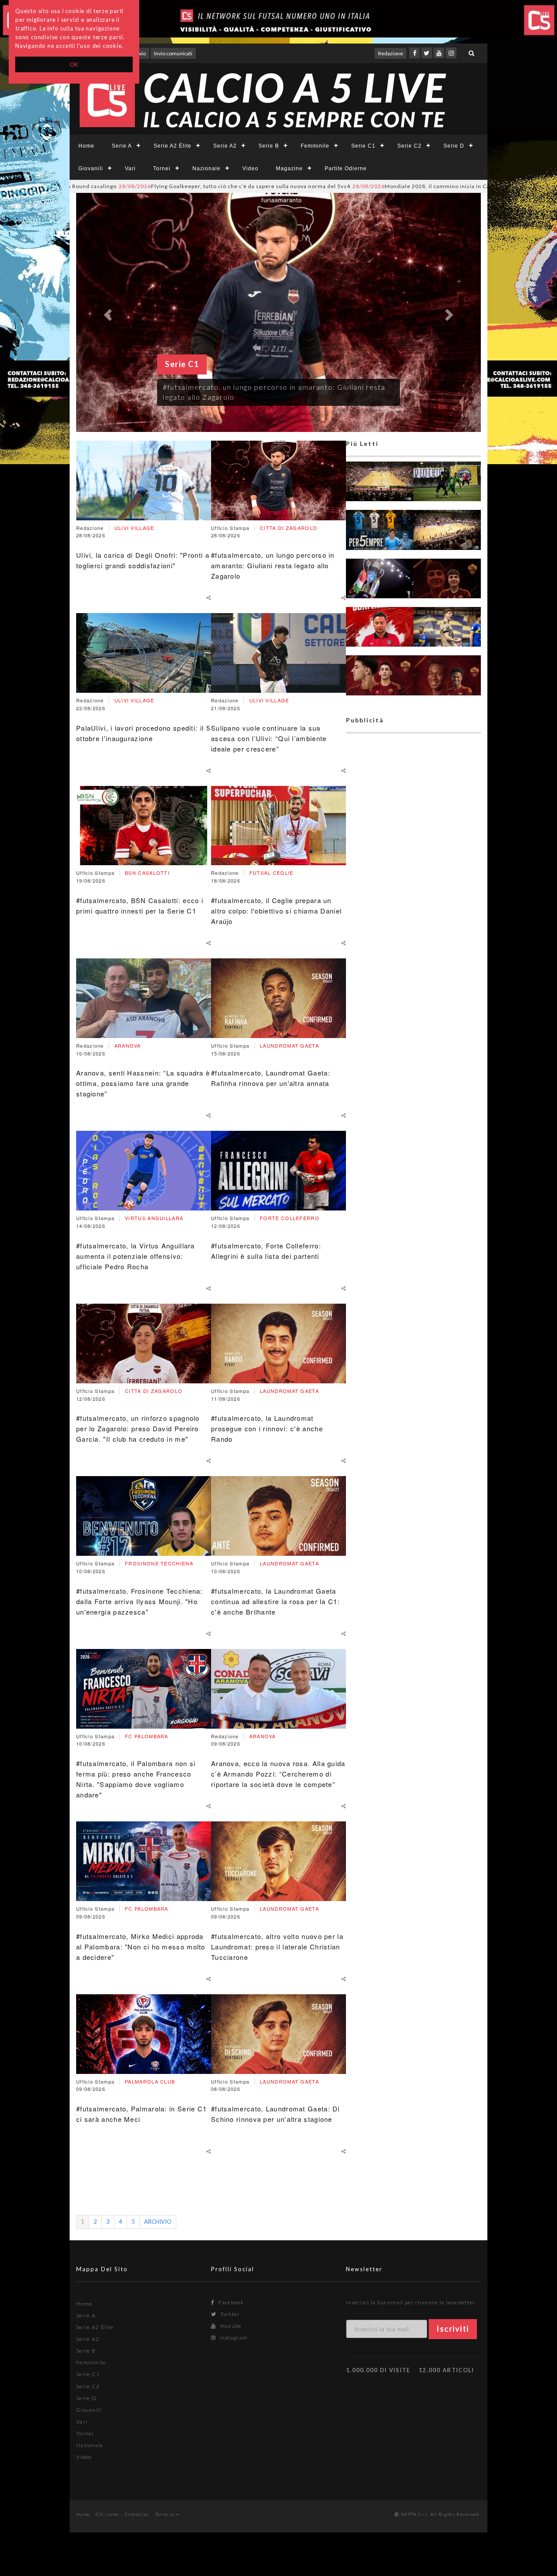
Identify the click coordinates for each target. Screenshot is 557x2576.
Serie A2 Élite (173, 146)
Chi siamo (107, 2514)
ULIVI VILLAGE (134, 528)
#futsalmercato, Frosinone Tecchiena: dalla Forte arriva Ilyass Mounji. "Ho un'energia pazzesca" (139, 1601)
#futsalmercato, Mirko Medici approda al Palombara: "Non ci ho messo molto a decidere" (141, 1947)
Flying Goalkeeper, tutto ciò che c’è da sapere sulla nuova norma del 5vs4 (145, 186)
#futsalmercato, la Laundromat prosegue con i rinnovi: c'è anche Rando (267, 1428)
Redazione (391, 53)
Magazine (289, 169)
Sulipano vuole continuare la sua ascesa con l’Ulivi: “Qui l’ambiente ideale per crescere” (269, 738)
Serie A (122, 146)
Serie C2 (409, 146)
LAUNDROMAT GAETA (289, 1045)
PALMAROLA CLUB (150, 2081)
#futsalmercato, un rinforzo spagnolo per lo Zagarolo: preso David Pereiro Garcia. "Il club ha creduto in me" (138, 1428)
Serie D (454, 146)
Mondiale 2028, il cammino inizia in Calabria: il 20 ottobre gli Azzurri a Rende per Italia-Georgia (408, 186)
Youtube (230, 2326)
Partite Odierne (346, 169)
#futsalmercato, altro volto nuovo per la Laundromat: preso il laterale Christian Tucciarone (277, 1947)
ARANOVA (128, 1045)
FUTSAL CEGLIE (272, 873)
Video (250, 169)
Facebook (230, 2302)
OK (74, 64)
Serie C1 (363, 146)
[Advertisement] (413, 1073)
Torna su (166, 2514)
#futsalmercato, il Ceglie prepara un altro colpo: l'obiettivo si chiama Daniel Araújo (276, 911)
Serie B (269, 146)
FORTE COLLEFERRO (290, 1218)
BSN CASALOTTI (147, 873)
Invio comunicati (173, 53)
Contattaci (137, 2514)
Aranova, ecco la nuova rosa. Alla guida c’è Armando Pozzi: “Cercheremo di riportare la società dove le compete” (278, 1774)
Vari (130, 169)
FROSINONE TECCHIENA (159, 1563)
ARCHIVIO (158, 2222)
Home (86, 146)
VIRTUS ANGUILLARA (154, 1218)
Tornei (162, 169)
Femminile (315, 146)
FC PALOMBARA (147, 1736)
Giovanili (91, 169)
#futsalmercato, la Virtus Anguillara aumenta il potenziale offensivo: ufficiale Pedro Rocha (136, 1256)
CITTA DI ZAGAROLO (154, 1391)
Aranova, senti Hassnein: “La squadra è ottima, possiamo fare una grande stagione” (143, 1083)
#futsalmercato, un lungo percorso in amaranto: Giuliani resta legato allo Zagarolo (273, 565)
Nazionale (206, 169)
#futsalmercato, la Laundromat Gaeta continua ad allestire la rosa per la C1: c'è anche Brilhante (275, 1601)
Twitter (229, 2314)
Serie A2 (225, 146)
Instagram (233, 2338)
